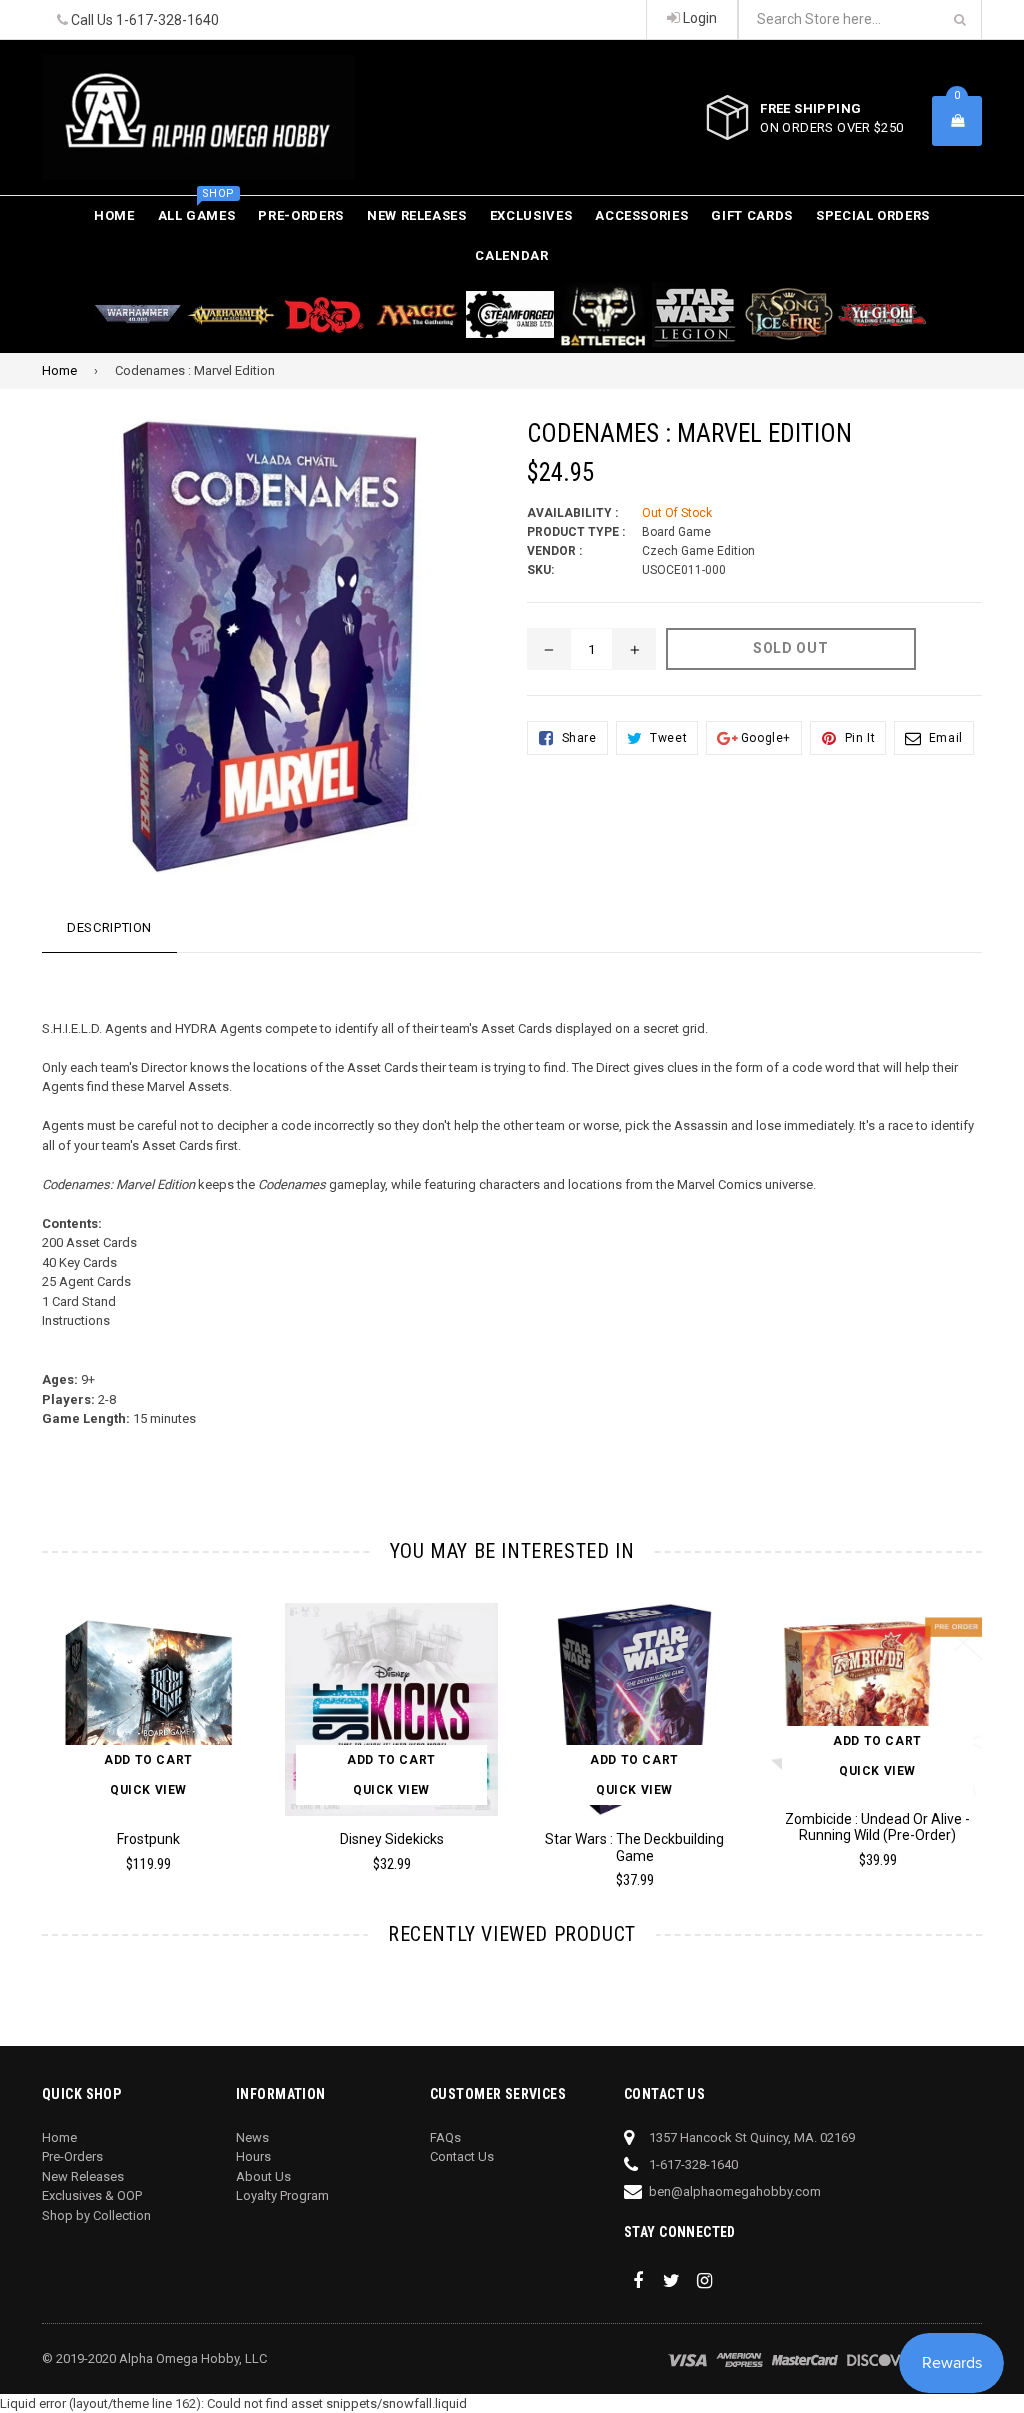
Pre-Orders (301, 215)
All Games (197, 209)
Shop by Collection (96, 2215)
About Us (263, 2176)
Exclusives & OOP (92, 2195)
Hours (253, 2156)
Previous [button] (22, 1724)
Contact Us (462, 2156)
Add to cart (148, 1760)
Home (114, 215)
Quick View (148, 1790)
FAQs (445, 2137)
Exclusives (531, 215)
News (252, 2137)
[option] (133, 1746)
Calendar (511, 255)
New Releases (417, 215)
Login (698, 18)
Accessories (641, 215)
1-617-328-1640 (167, 20)
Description (109, 927)
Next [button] (1002, 1724)
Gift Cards (752, 215)
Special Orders (873, 215)
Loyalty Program (282, 2195)
